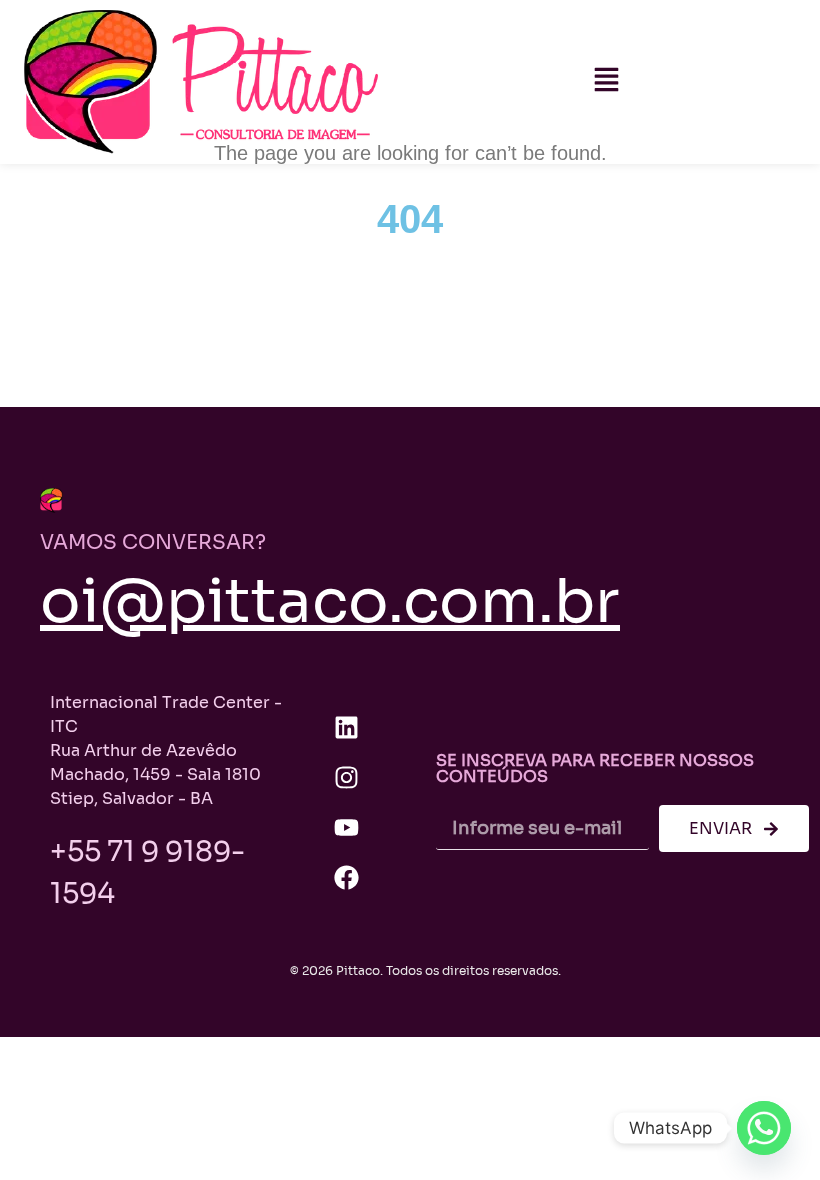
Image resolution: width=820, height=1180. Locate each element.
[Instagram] (346, 778)
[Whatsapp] (764, 1128)
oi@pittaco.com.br (330, 601)
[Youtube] (346, 828)
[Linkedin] (346, 728)
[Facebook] (346, 878)
